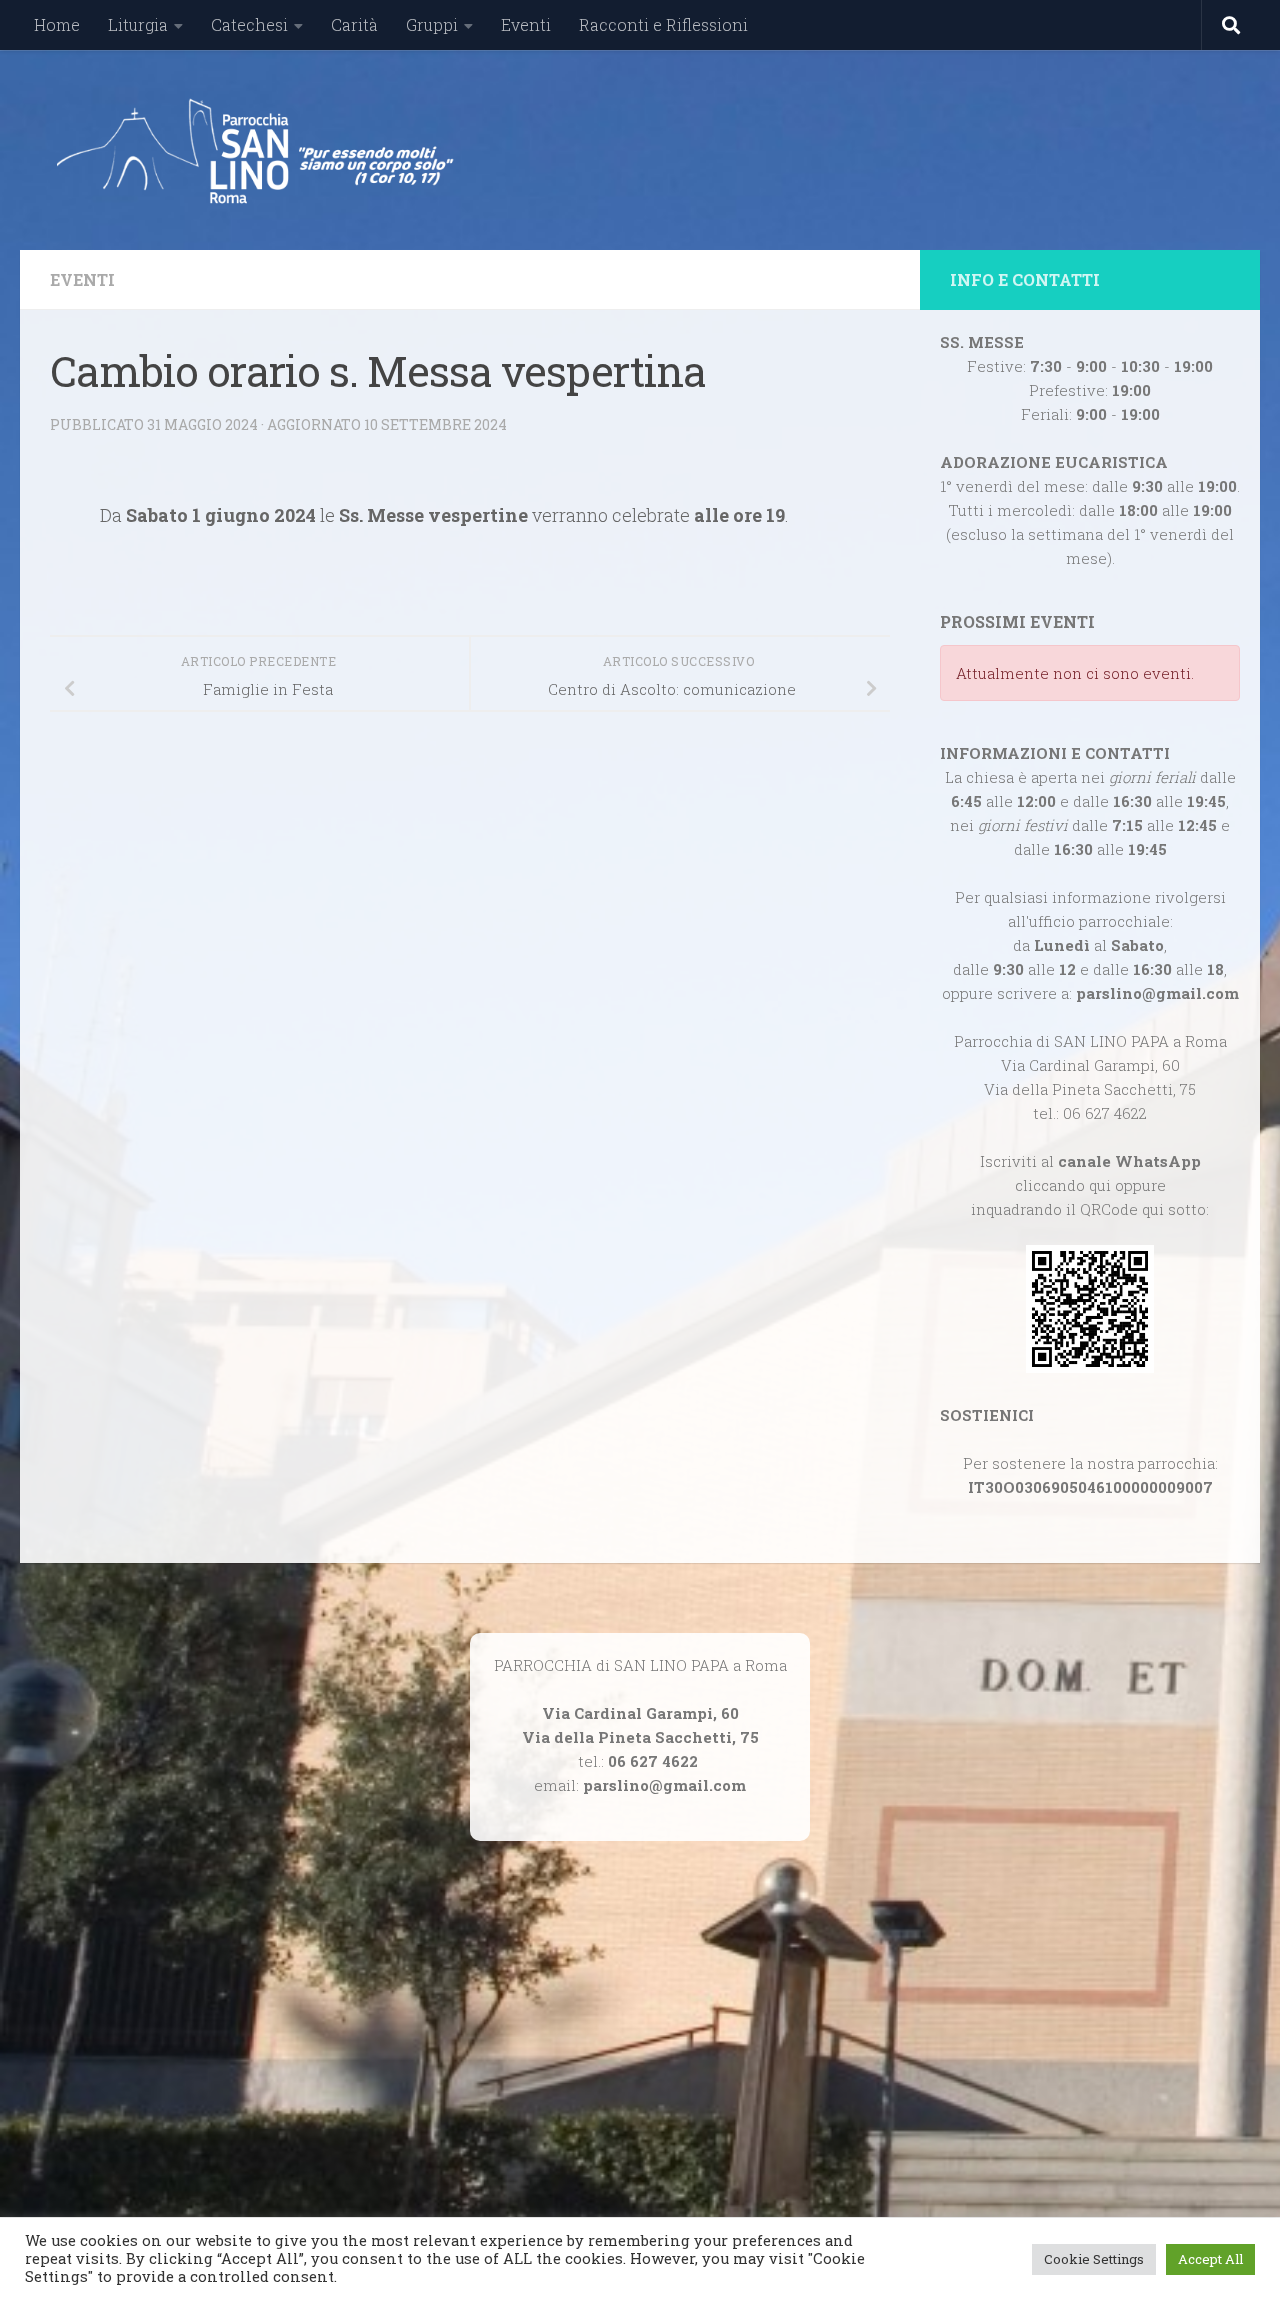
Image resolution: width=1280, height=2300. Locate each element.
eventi (82, 279)
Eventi (526, 24)
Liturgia (138, 24)
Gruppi (432, 24)
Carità (354, 24)
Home (57, 24)
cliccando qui (1063, 1185)
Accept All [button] (1210, 2259)
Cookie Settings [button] (1094, 2259)
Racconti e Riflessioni (663, 24)
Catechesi (249, 24)
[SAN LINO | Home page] (254, 150)
